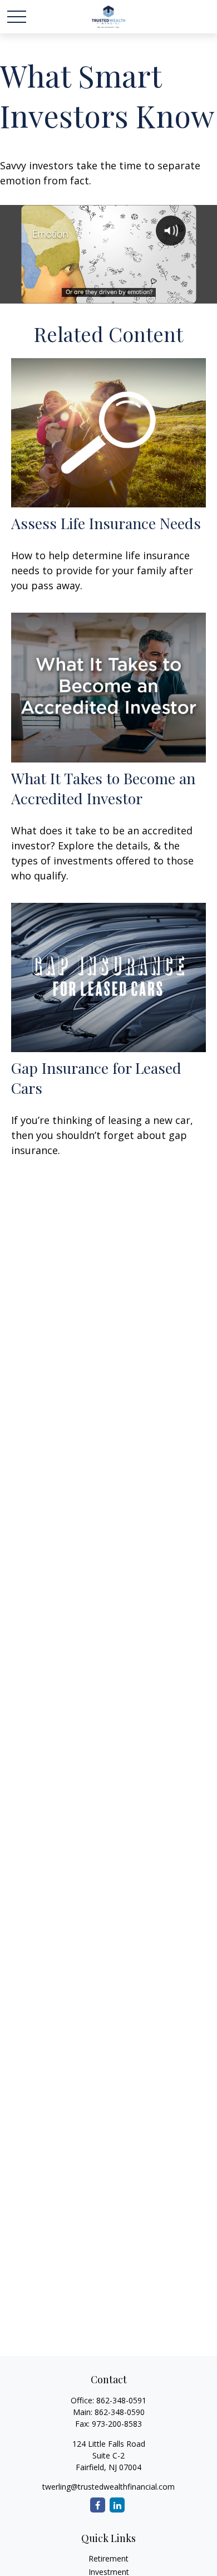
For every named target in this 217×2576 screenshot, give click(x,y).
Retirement (108, 2558)
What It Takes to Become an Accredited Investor (103, 788)
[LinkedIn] (117, 2505)
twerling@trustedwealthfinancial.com (108, 2487)
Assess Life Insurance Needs (106, 523)
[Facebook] (98, 2505)
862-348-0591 (121, 2400)
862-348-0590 (120, 2412)
